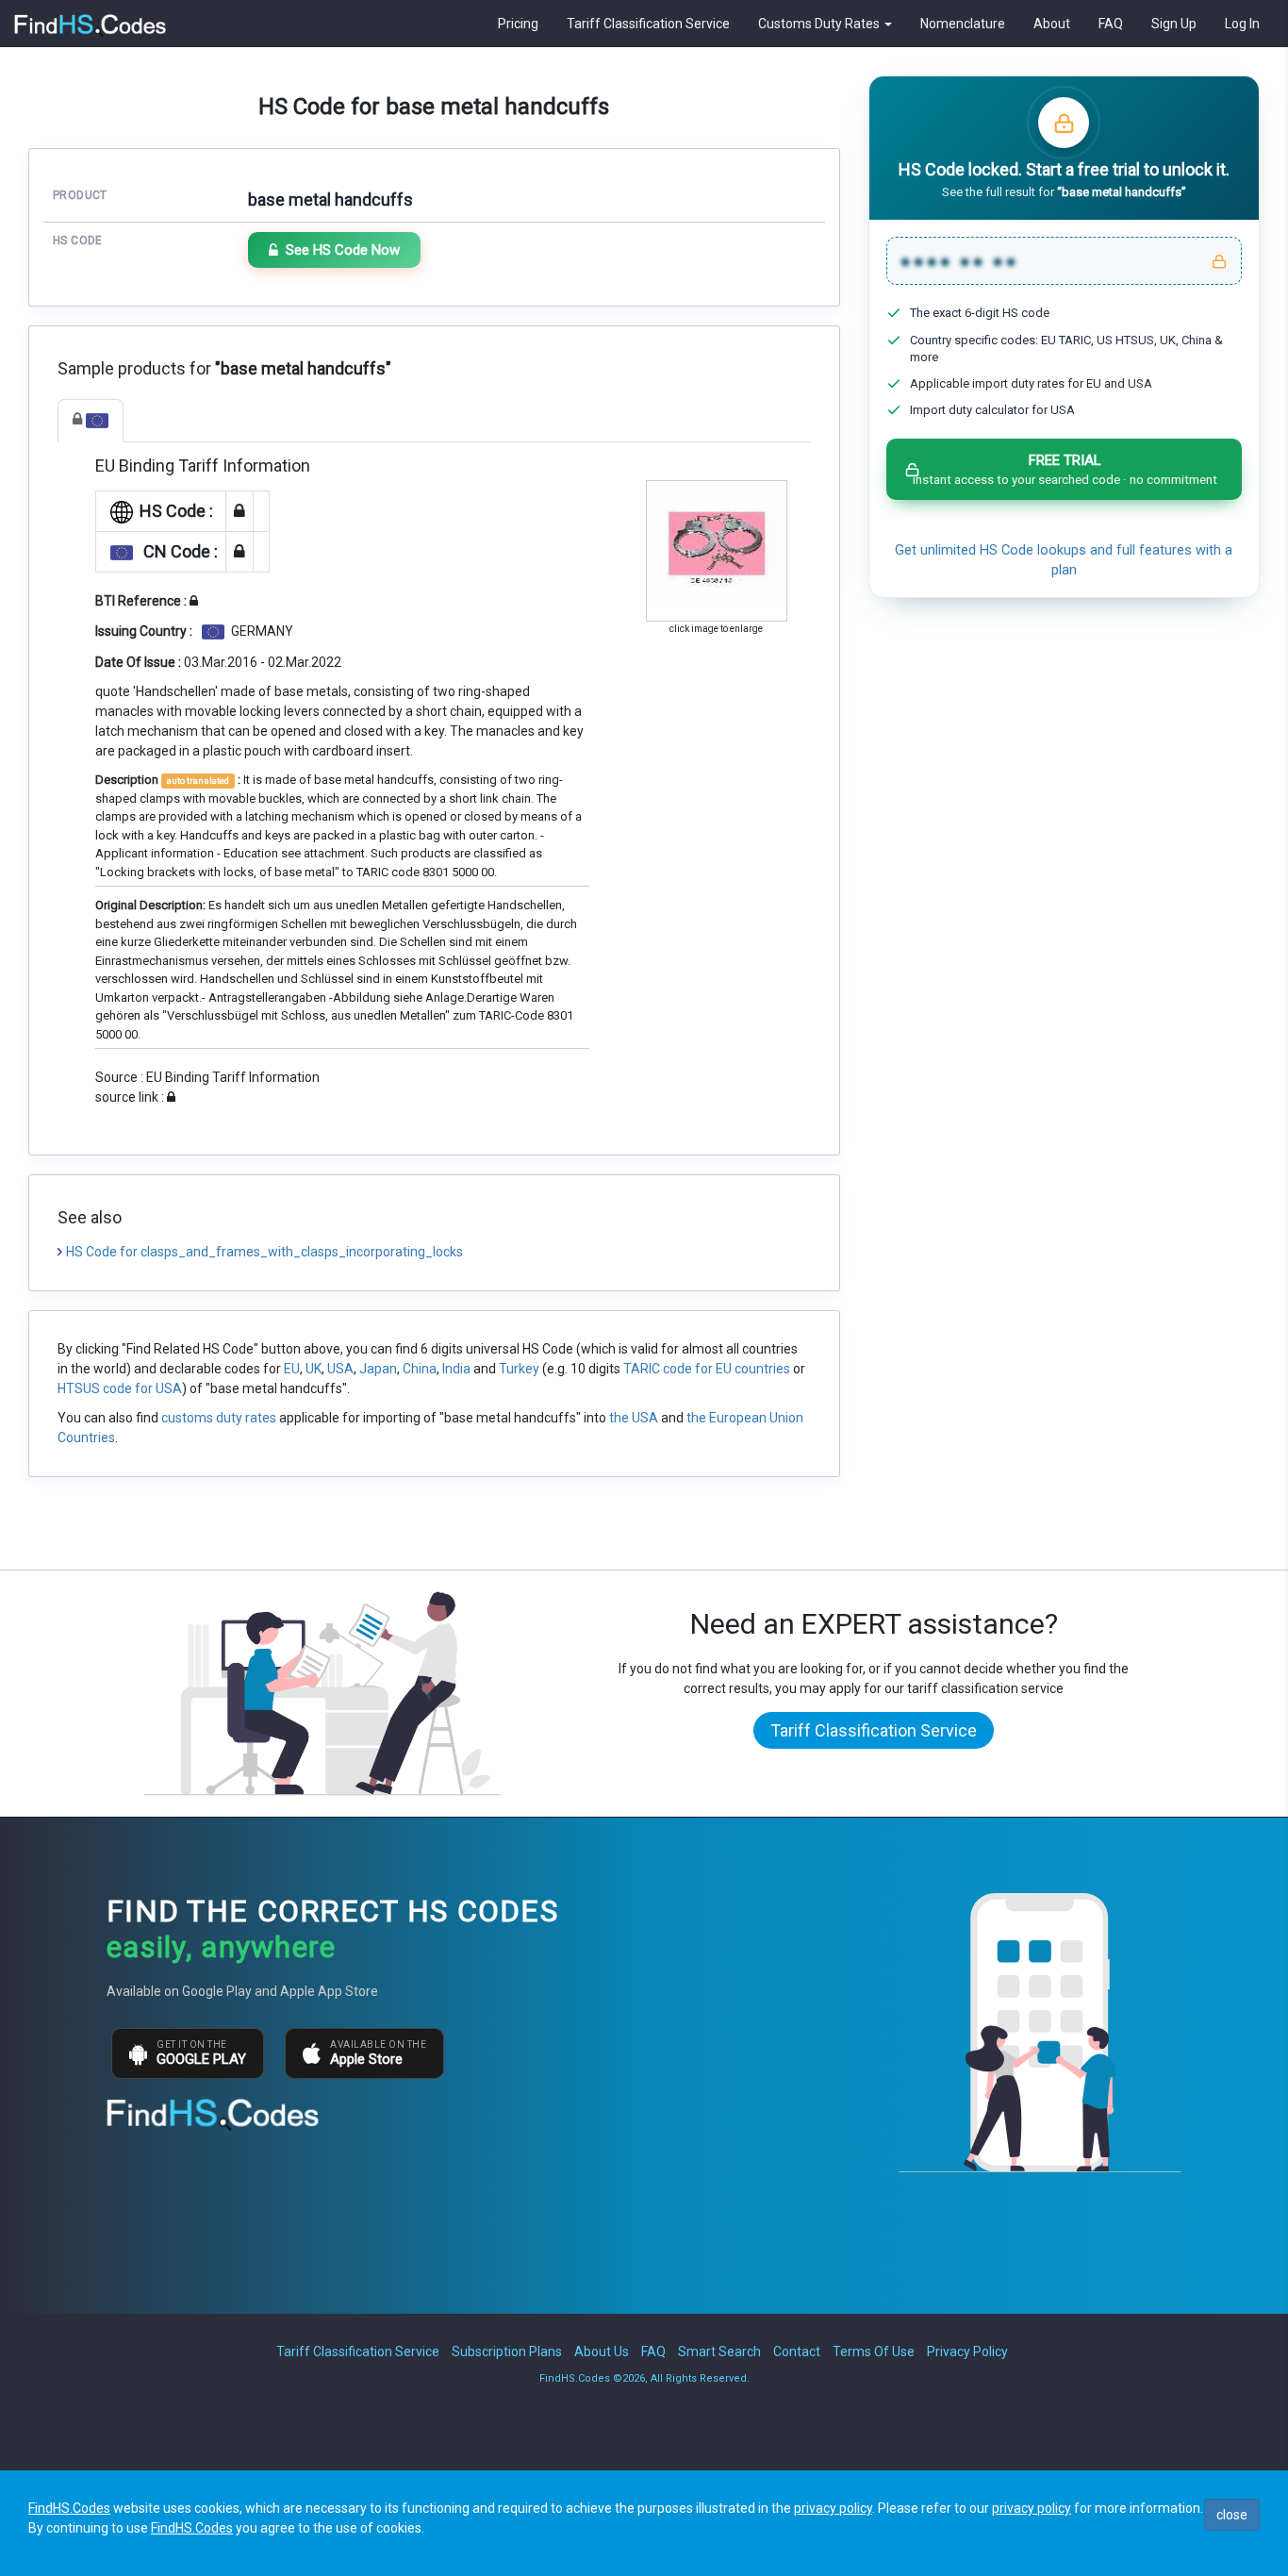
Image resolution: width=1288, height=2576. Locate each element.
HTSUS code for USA (120, 1388)
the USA (634, 1418)
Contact (797, 2352)
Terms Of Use (874, 2352)
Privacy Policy (967, 2352)
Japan (378, 1369)
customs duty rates (219, 1418)
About (1052, 24)
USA (340, 1369)
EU (292, 1369)
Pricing (518, 24)
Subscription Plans (507, 2352)
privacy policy (833, 2508)
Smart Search (719, 2352)
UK (314, 1369)
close (1232, 2515)
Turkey (519, 1369)
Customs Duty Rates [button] (820, 24)
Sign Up (1174, 24)
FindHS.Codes (69, 2508)
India (456, 1369)
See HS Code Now (343, 250)
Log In (1242, 24)
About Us (602, 2352)
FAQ (1111, 24)
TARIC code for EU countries (707, 1369)
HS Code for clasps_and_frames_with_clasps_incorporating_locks (264, 1252)
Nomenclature (963, 24)
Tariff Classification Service (648, 24)
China (420, 1369)
